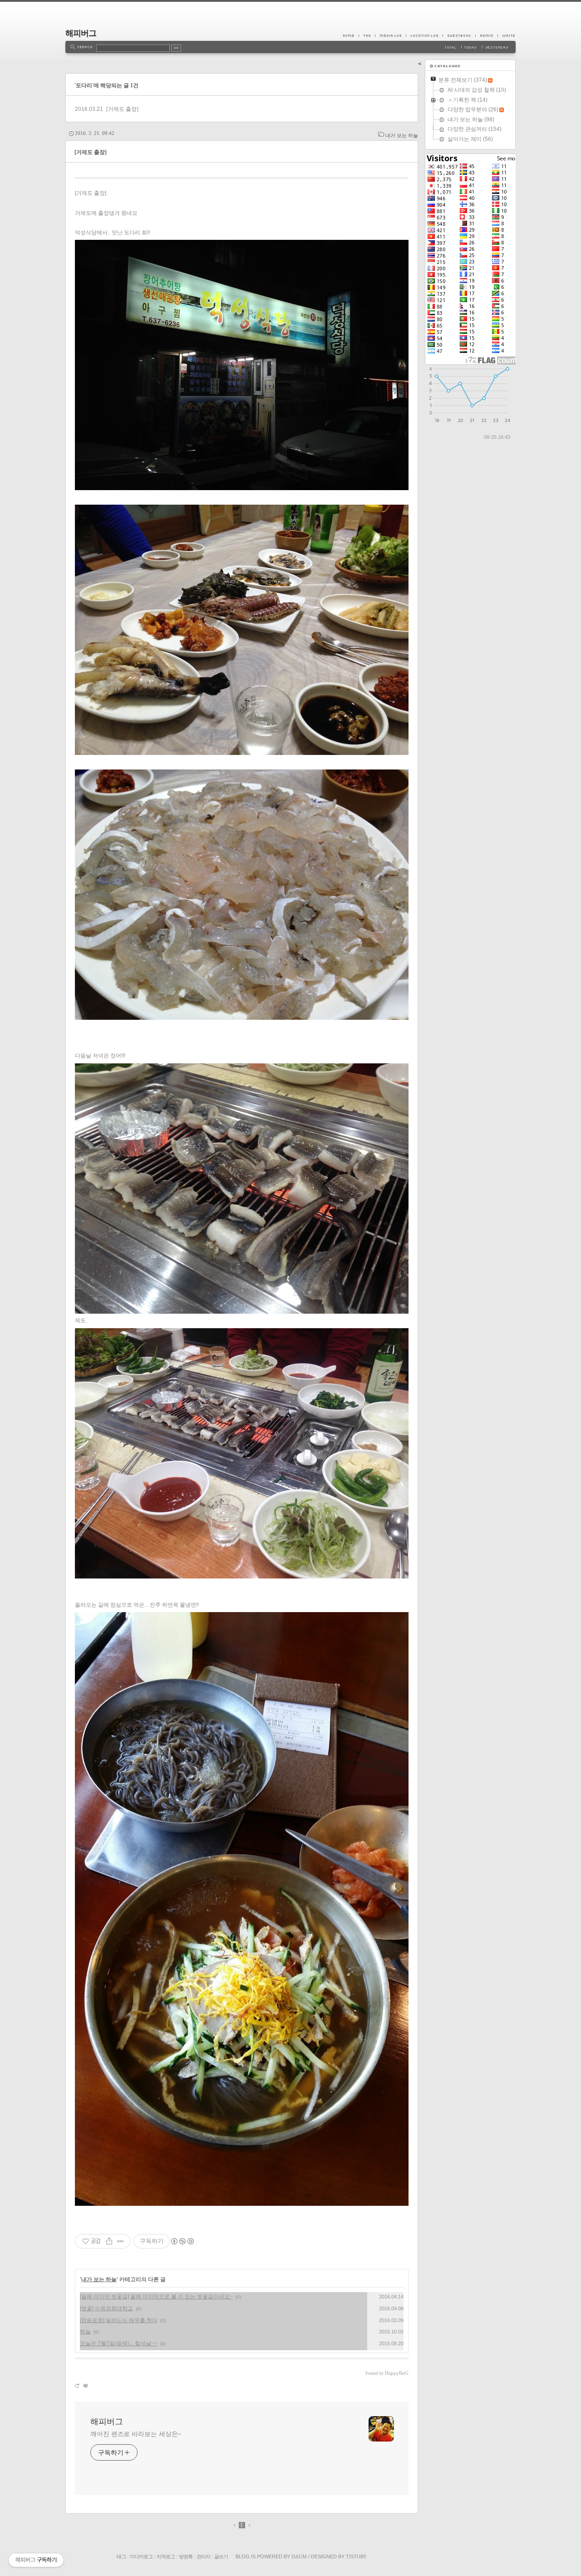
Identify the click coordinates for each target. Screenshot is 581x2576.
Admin (486, 35)
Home (351, 35)
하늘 (85, 2332)
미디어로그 (141, 2556)
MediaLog (390, 35)
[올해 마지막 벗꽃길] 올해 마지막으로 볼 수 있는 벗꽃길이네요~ (156, 2297)
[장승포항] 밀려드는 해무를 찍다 (119, 2320)
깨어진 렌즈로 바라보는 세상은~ (136, 2434)
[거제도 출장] (122, 109)
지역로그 (166, 2556)
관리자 (203, 2556)
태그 (121, 2556)
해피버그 (81, 33)
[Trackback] (78, 2385)
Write (507, 35)
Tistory (356, 2556)
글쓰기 (221, 2556)
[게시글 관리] (121, 2241)
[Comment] (85, 2385)
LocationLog (424, 35)
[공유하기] (109, 2241)
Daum (299, 2556)
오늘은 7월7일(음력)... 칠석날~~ (119, 2343)
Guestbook (459, 35)
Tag (367, 35)
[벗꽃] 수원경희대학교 (106, 2308)
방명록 (186, 2556)
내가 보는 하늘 (402, 135)
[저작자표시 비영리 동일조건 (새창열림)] (182, 2241)
